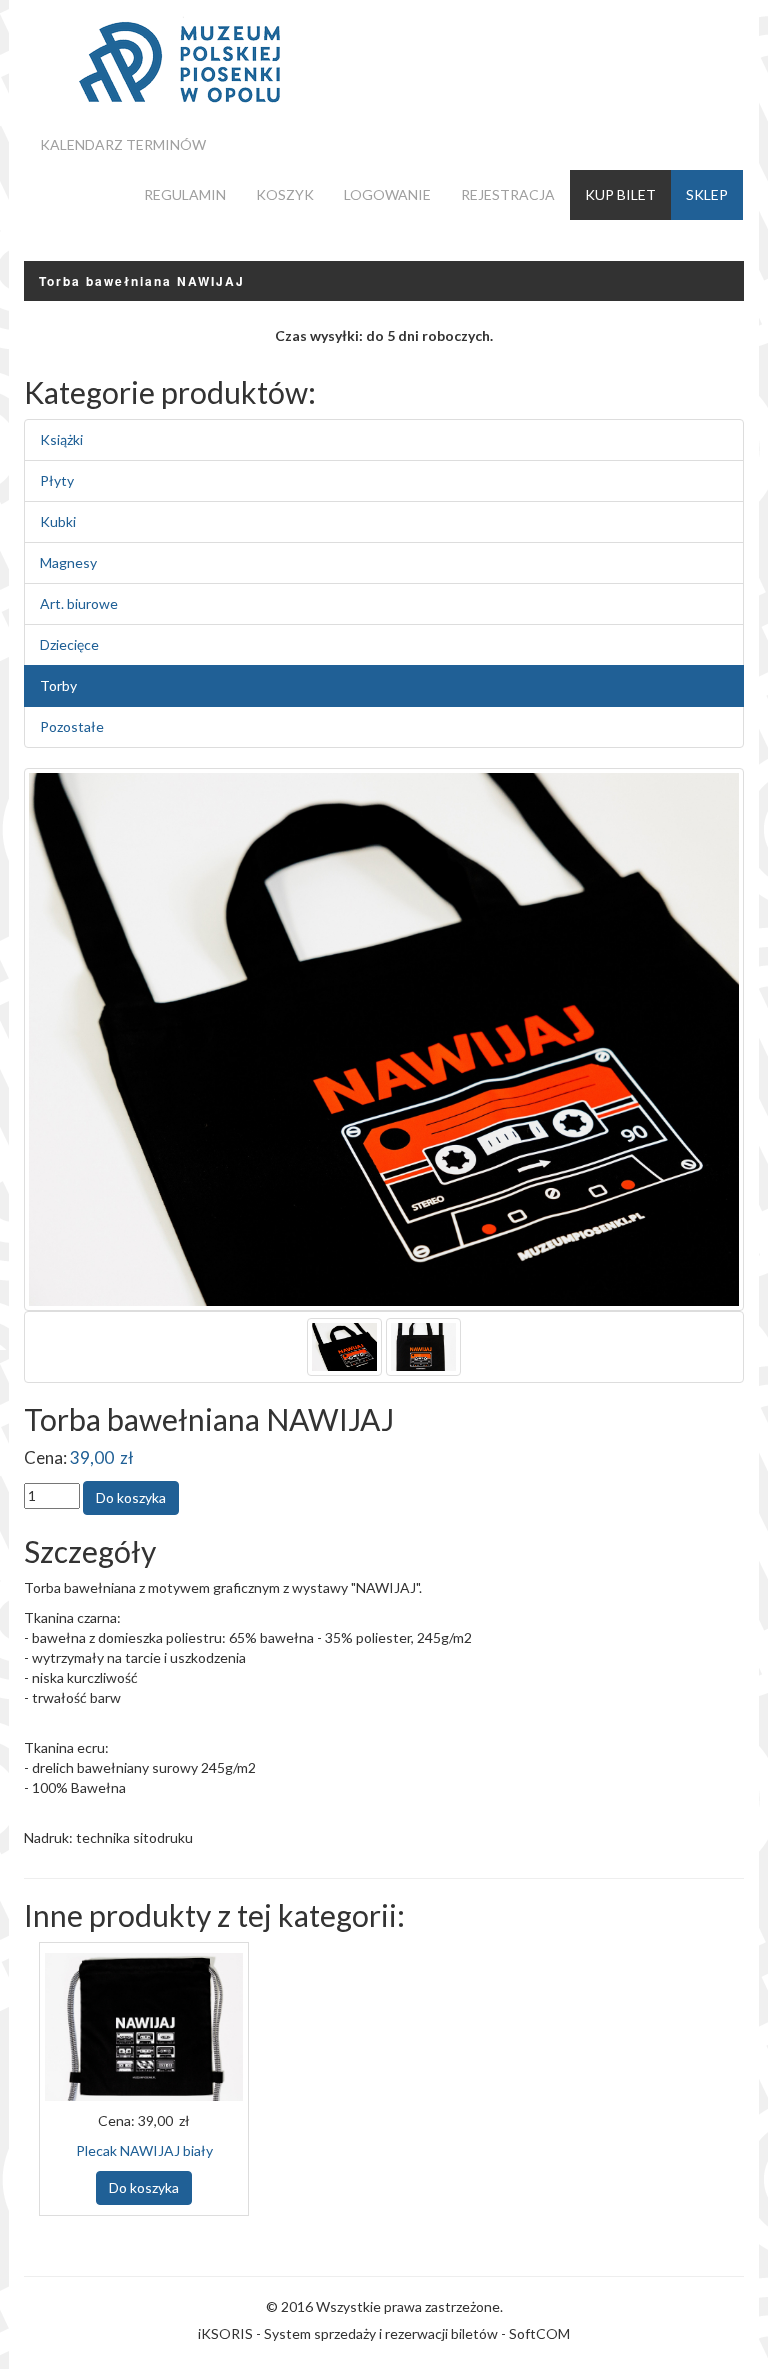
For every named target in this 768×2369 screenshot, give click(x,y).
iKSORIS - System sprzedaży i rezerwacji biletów (348, 2333)
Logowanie (387, 194)
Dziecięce (69, 644)
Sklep (707, 194)
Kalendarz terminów (123, 144)
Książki (61, 439)
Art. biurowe (79, 603)
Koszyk (285, 194)
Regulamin (185, 194)
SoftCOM (539, 2333)
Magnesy (68, 562)
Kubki (58, 521)
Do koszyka (144, 2187)
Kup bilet (620, 194)
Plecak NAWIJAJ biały (144, 2150)
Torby (58, 685)
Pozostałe (72, 726)
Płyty (57, 480)
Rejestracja (508, 194)
